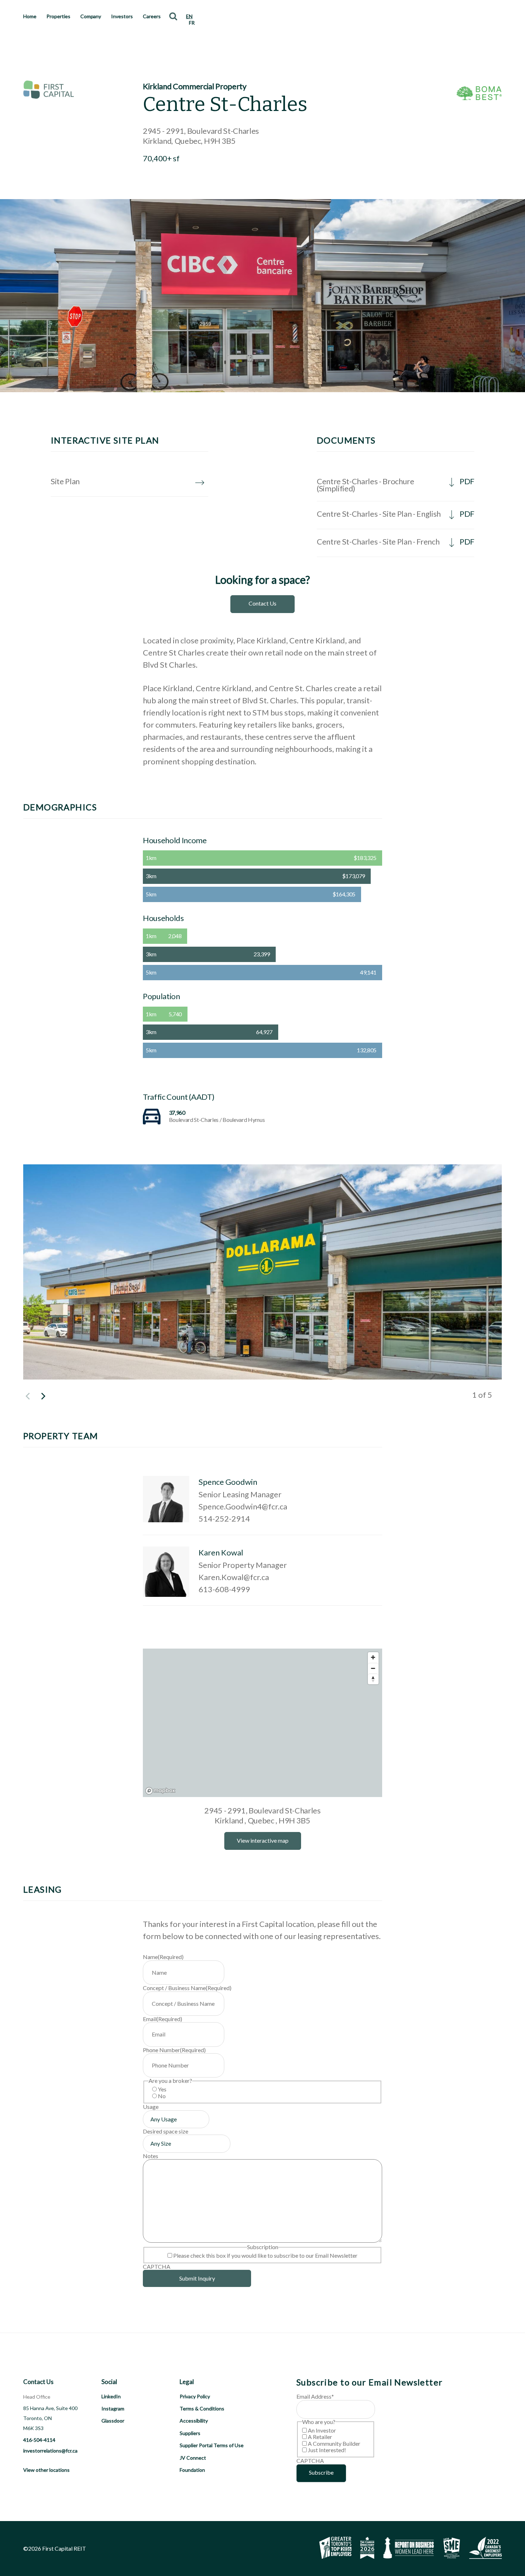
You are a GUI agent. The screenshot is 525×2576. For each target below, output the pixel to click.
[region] (262, 1723)
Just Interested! (327, 2450)
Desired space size (166, 2131)
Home (30, 16)
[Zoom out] (373, 1668)
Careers (152, 16)
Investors (122, 16)
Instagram (113, 2408)
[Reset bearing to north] (373, 1679)
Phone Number (174, 2050)
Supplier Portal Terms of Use (212, 2445)
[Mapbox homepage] (161, 1791)
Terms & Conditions (202, 2408)
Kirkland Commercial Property (195, 86)
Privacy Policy (195, 2396)
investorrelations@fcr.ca (50, 2451)
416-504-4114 (39, 2440)
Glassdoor (113, 2421)
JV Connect (193, 2458)
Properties (58, 16)
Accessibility (194, 2421)
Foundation (192, 2470)
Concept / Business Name (187, 1988)
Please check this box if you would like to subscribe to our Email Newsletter (265, 2255)
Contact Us (262, 603)
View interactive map (263, 1840)
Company (91, 16)
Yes (162, 2089)
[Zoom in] (373, 1658)
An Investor (322, 2430)
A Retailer (320, 2437)
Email (162, 2019)
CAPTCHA (157, 2266)
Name (163, 1957)
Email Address (315, 2396)
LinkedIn (111, 2396)
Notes (151, 2156)
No (162, 2096)
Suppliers (190, 2433)
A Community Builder (334, 2443)
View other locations (46, 2470)
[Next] (42, 1396)
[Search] (173, 16)
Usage (151, 2107)
